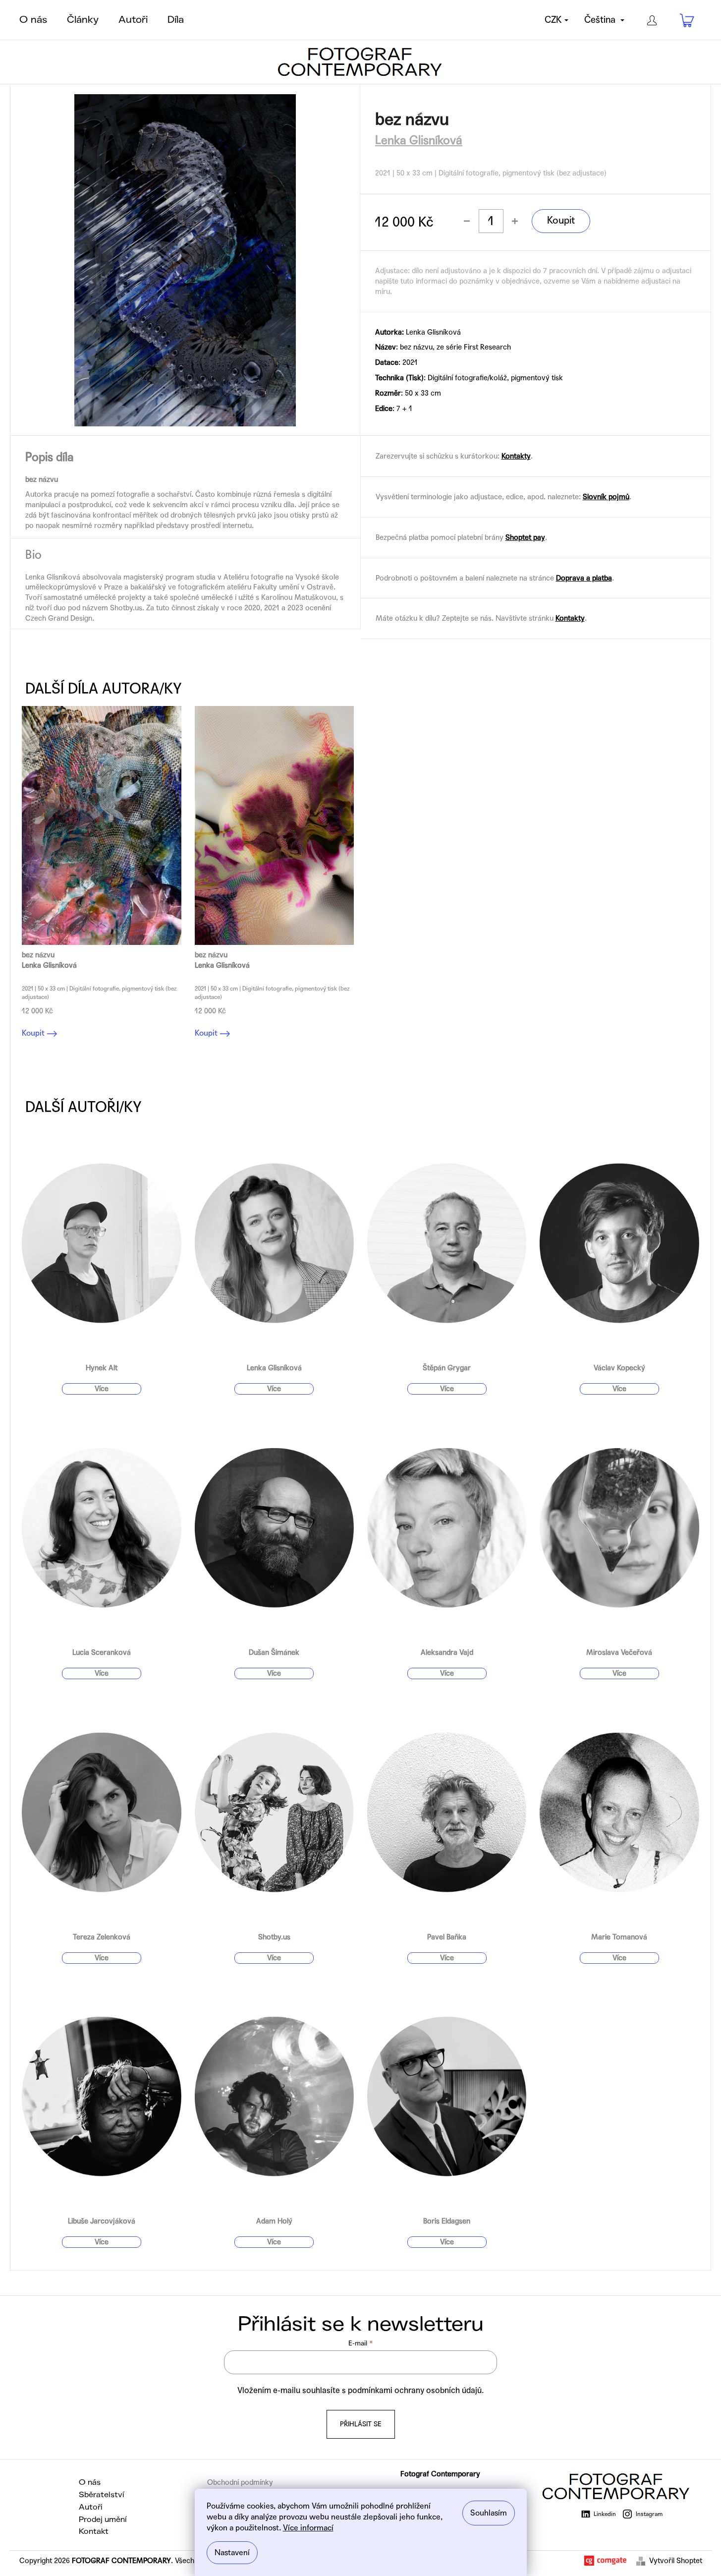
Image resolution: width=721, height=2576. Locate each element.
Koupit (561, 221)
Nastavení (232, 2552)
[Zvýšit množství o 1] (515, 221)
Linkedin (605, 2514)
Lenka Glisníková (419, 141)
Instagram (649, 2514)
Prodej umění (103, 2519)
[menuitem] (33, 20)
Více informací (308, 2528)
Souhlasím (489, 2513)
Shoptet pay (525, 537)
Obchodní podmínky (240, 2482)
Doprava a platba (584, 578)
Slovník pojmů (606, 497)
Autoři (91, 2507)
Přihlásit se (361, 2424)
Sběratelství (102, 2495)
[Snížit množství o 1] (467, 221)
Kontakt (94, 2531)
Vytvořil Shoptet (676, 2561)
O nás (90, 2482)
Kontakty (516, 456)
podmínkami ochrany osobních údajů (415, 2391)
